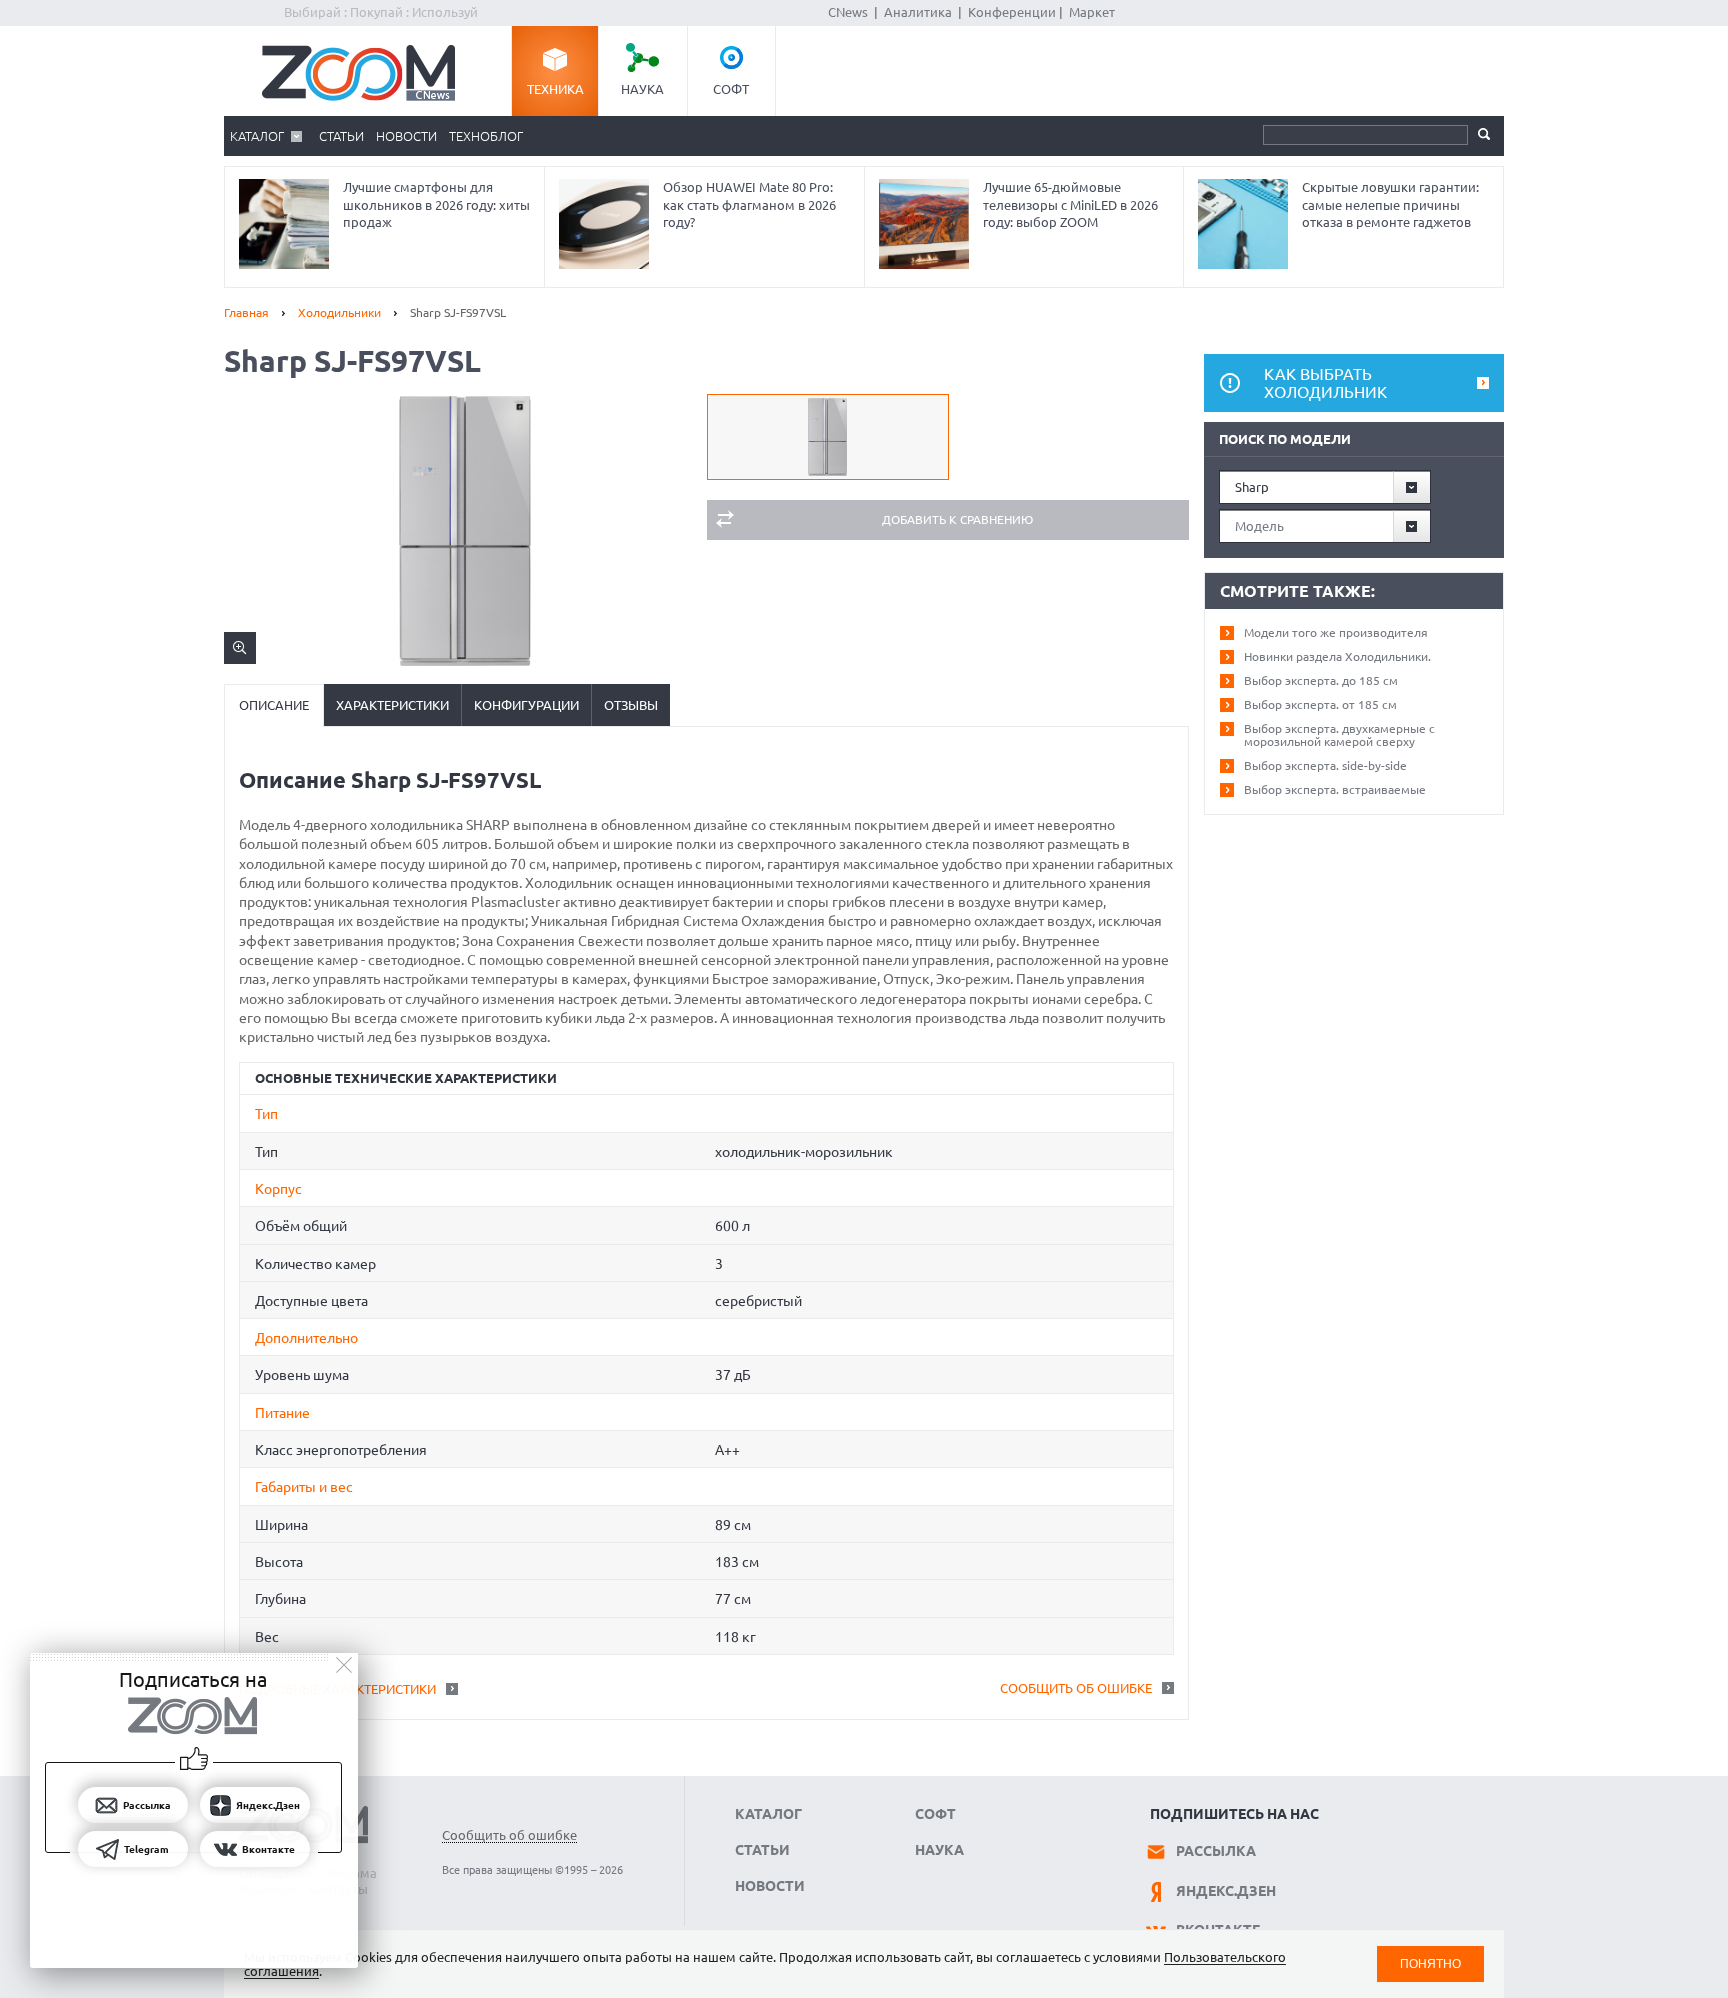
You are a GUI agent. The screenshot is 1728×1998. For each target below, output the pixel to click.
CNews (848, 12)
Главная (246, 312)
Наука (642, 89)
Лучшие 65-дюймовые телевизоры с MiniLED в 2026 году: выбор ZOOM (1070, 204)
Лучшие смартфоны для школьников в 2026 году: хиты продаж (436, 204)
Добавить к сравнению (957, 519)
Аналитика (918, 12)
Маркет (1092, 12)
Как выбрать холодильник (1325, 383)
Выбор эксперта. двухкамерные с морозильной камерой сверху (1339, 735)
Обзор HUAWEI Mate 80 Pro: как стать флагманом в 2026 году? (749, 204)
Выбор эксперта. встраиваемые (1335, 789)
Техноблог (486, 136)
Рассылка (1216, 1851)
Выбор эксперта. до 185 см (1321, 680)
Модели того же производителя (1336, 632)
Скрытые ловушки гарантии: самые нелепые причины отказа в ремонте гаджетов (1390, 204)
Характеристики (392, 705)
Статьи (341, 136)
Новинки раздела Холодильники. (1337, 656)
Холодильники (339, 312)
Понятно (1430, 1963)
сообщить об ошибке (1076, 1688)
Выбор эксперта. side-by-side (1325, 765)
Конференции (1012, 12)
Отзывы (631, 705)
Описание (274, 705)
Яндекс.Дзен (1226, 1891)
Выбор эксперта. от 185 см (1320, 704)
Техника (555, 89)
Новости (406, 136)
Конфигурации (526, 705)
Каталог (257, 136)
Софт (731, 89)
